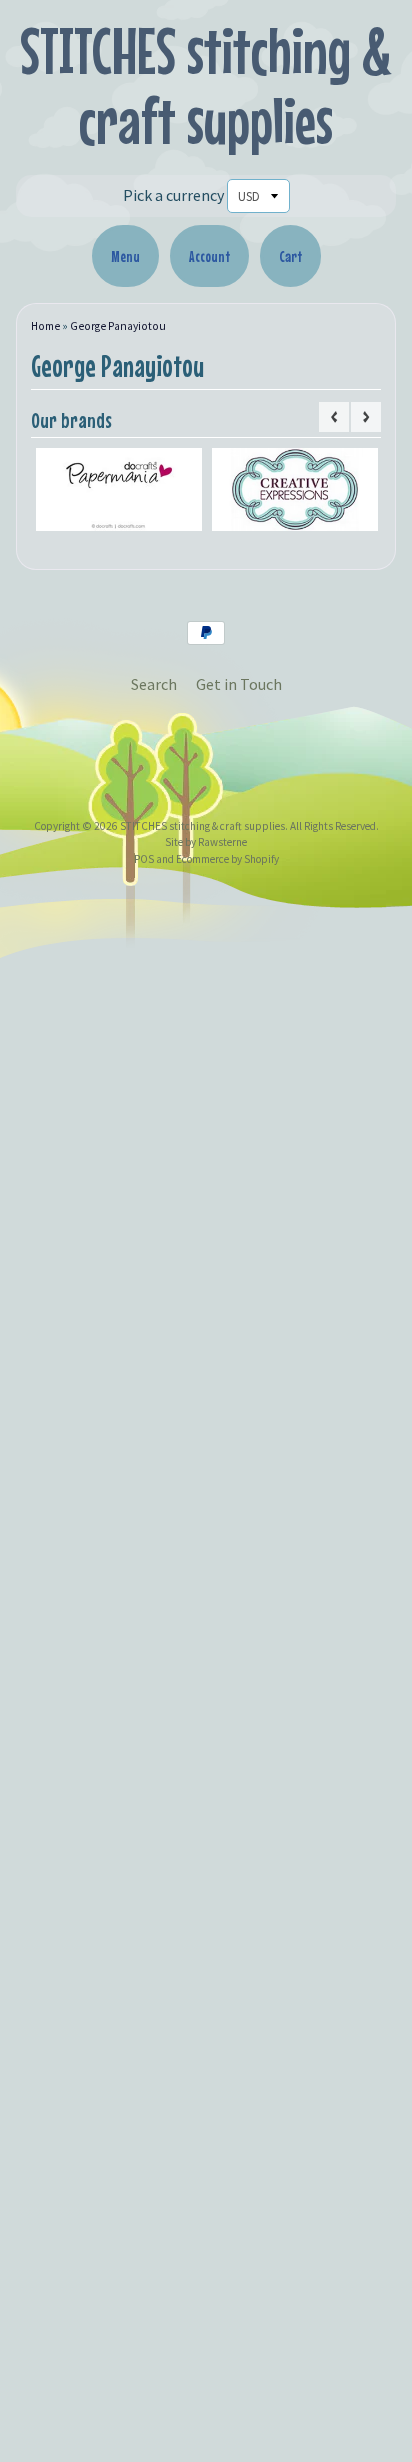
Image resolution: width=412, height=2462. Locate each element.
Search (154, 684)
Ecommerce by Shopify (227, 859)
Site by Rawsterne (206, 842)
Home (45, 326)
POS (144, 859)
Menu (125, 256)
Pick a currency (173, 195)
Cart (290, 256)
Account (209, 256)
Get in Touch (239, 684)
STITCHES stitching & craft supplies (206, 85)
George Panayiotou (118, 326)
